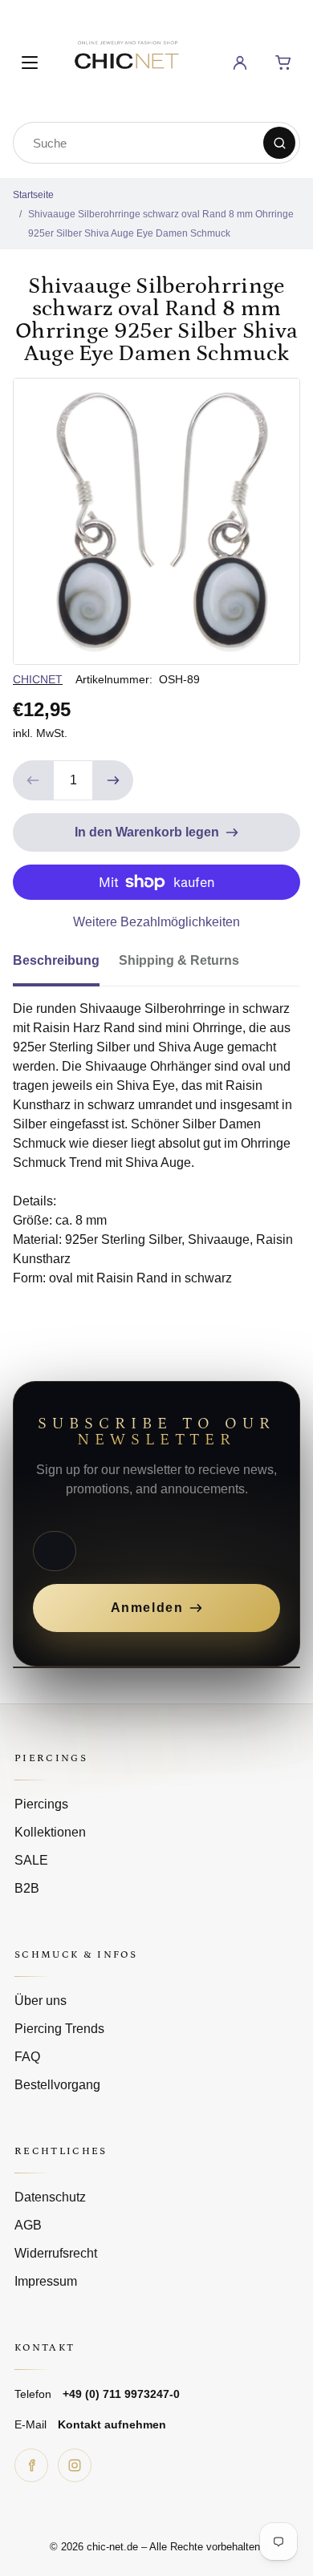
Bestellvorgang (57, 2085)
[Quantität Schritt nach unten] (33, 780)
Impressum (46, 2281)
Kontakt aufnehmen (112, 2424)
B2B (27, 1888)
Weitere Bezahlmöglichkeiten (156, 922)
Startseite (33, 195)
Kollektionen (50, 1832)
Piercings (41, 1804)
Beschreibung (56, 960)
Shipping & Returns (179, 960)
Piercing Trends (59, 2029)
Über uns (41, 2001)
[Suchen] (279, 143)
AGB (28, 2225)
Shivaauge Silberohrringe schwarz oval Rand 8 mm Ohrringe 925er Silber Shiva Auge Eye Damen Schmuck (161, 224)
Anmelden (147, 1608)
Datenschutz (50, 2197)
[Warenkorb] (283, 63)
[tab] (66, 966)
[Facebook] (31, 2465)
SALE (31, 1860)
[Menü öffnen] (30, 63)
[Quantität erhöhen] (113, 780)
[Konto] (240, 63)
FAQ (27, 2057)
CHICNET (38, 679)
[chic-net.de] (126, 60)
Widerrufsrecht (56, 2253)
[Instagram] (75, 2465)
